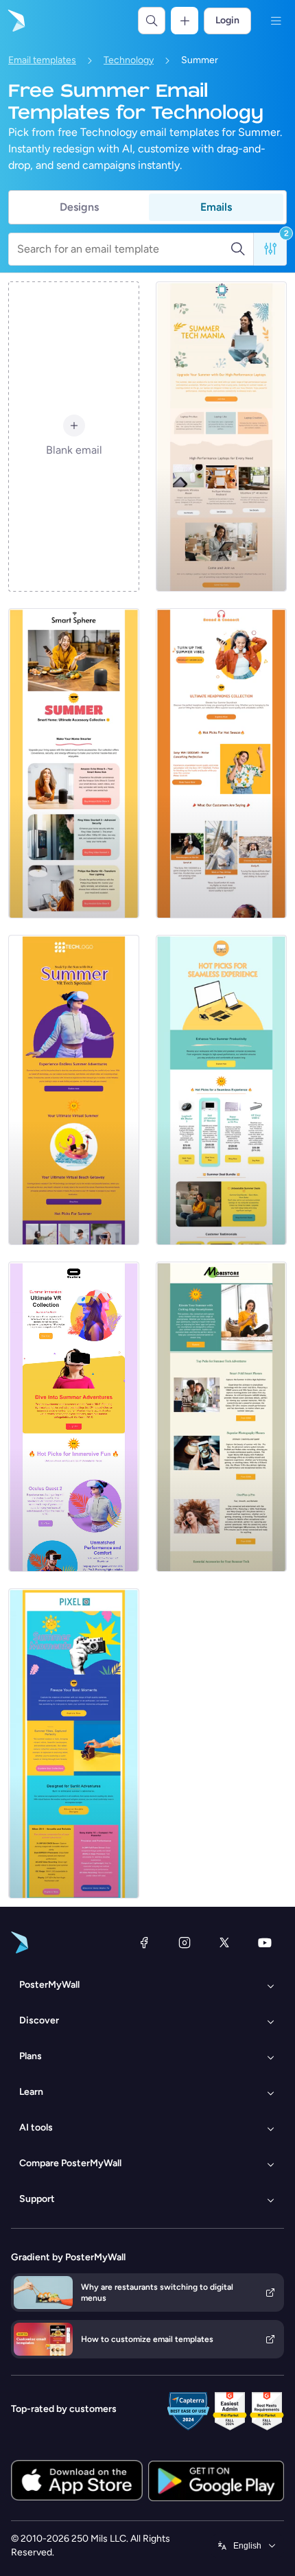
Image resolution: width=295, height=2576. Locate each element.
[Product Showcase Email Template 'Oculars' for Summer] (74, 1417)
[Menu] (276, 21)
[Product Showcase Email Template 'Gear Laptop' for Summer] (221, 1090)
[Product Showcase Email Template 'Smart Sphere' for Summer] (74, 763)
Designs (79, 207)
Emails (216, 207)
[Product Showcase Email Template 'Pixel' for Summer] (74, 1743)
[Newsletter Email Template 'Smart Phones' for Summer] (221, 1417)
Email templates (42, 60)
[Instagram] (185, 1942)
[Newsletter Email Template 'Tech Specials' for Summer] (74, 1090)
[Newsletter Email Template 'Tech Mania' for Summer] (221, 437)
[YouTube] (265, 1942)
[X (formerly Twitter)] (224, 1942)
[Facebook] (144, 1942)
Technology (129, 60)
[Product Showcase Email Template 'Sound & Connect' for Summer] (221, 763)
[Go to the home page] (15, 21)
